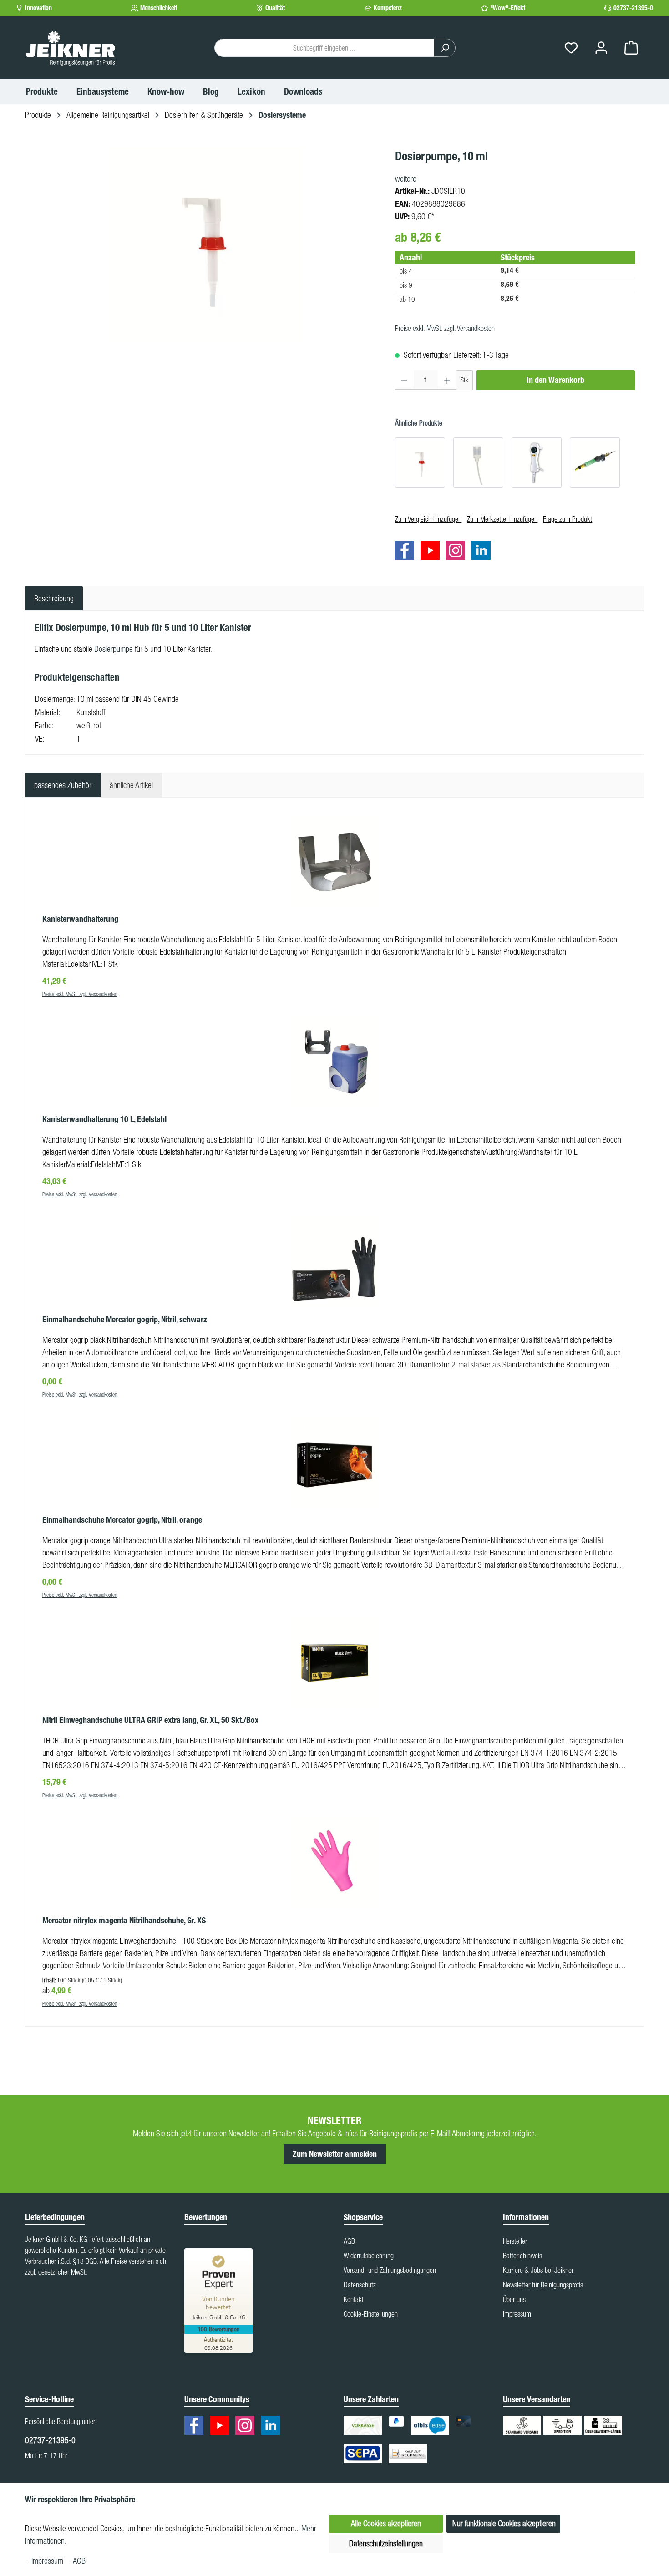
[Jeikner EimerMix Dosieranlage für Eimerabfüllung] (537, 462)
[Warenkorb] (631, 48)
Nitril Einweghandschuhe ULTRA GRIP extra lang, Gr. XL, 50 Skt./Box (150, 1720)
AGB (349, 2241)
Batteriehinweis (522, 2256)
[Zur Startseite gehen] (71, 48)
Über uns (514, 2299)
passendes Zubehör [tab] (63, 785)
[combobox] (324, 48)
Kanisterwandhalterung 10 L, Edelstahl (104, 1119)
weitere (406, 179)
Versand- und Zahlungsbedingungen (390, 2270)
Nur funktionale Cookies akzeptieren (504, 2523)
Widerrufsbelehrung (369, 2256)
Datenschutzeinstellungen (386, 2543)
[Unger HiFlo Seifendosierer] (595, 462)
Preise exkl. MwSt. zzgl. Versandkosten (445, 328)
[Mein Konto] (601, 48)
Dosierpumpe (114, 649)
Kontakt (354, 2299)
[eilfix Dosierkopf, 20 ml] (478, 462)
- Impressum (46, 2561)
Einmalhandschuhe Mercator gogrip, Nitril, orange (122, 1520)
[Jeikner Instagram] (458, 552)
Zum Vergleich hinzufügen (428, 519)
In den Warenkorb (555, 380)
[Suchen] (445, 48)
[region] (205, 245)
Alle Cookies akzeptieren (386, 2523)
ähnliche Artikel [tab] (131, 785)
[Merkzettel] (571, 48)
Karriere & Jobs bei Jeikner (538, 2270)
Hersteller (515, 2241)
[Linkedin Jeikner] (483, 552)
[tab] (54, 598)
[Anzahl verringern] (404, 380)
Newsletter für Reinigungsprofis (543, 2285)
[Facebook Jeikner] (407, 552)
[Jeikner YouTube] (432, 552)
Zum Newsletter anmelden (335, 2154)
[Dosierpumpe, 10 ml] (205, 245)
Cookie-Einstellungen (371, 2314)
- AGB (77, 2561)
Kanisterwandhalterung (80, 919)
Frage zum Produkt (568, 519)
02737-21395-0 (633, 8)
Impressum (517, 2314)
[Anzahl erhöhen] (447, 380)
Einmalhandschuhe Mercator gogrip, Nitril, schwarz (125, 1320)
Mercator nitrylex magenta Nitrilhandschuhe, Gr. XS (124, 1921)
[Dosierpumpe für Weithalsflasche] (420, 462)
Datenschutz (360, 2285)
